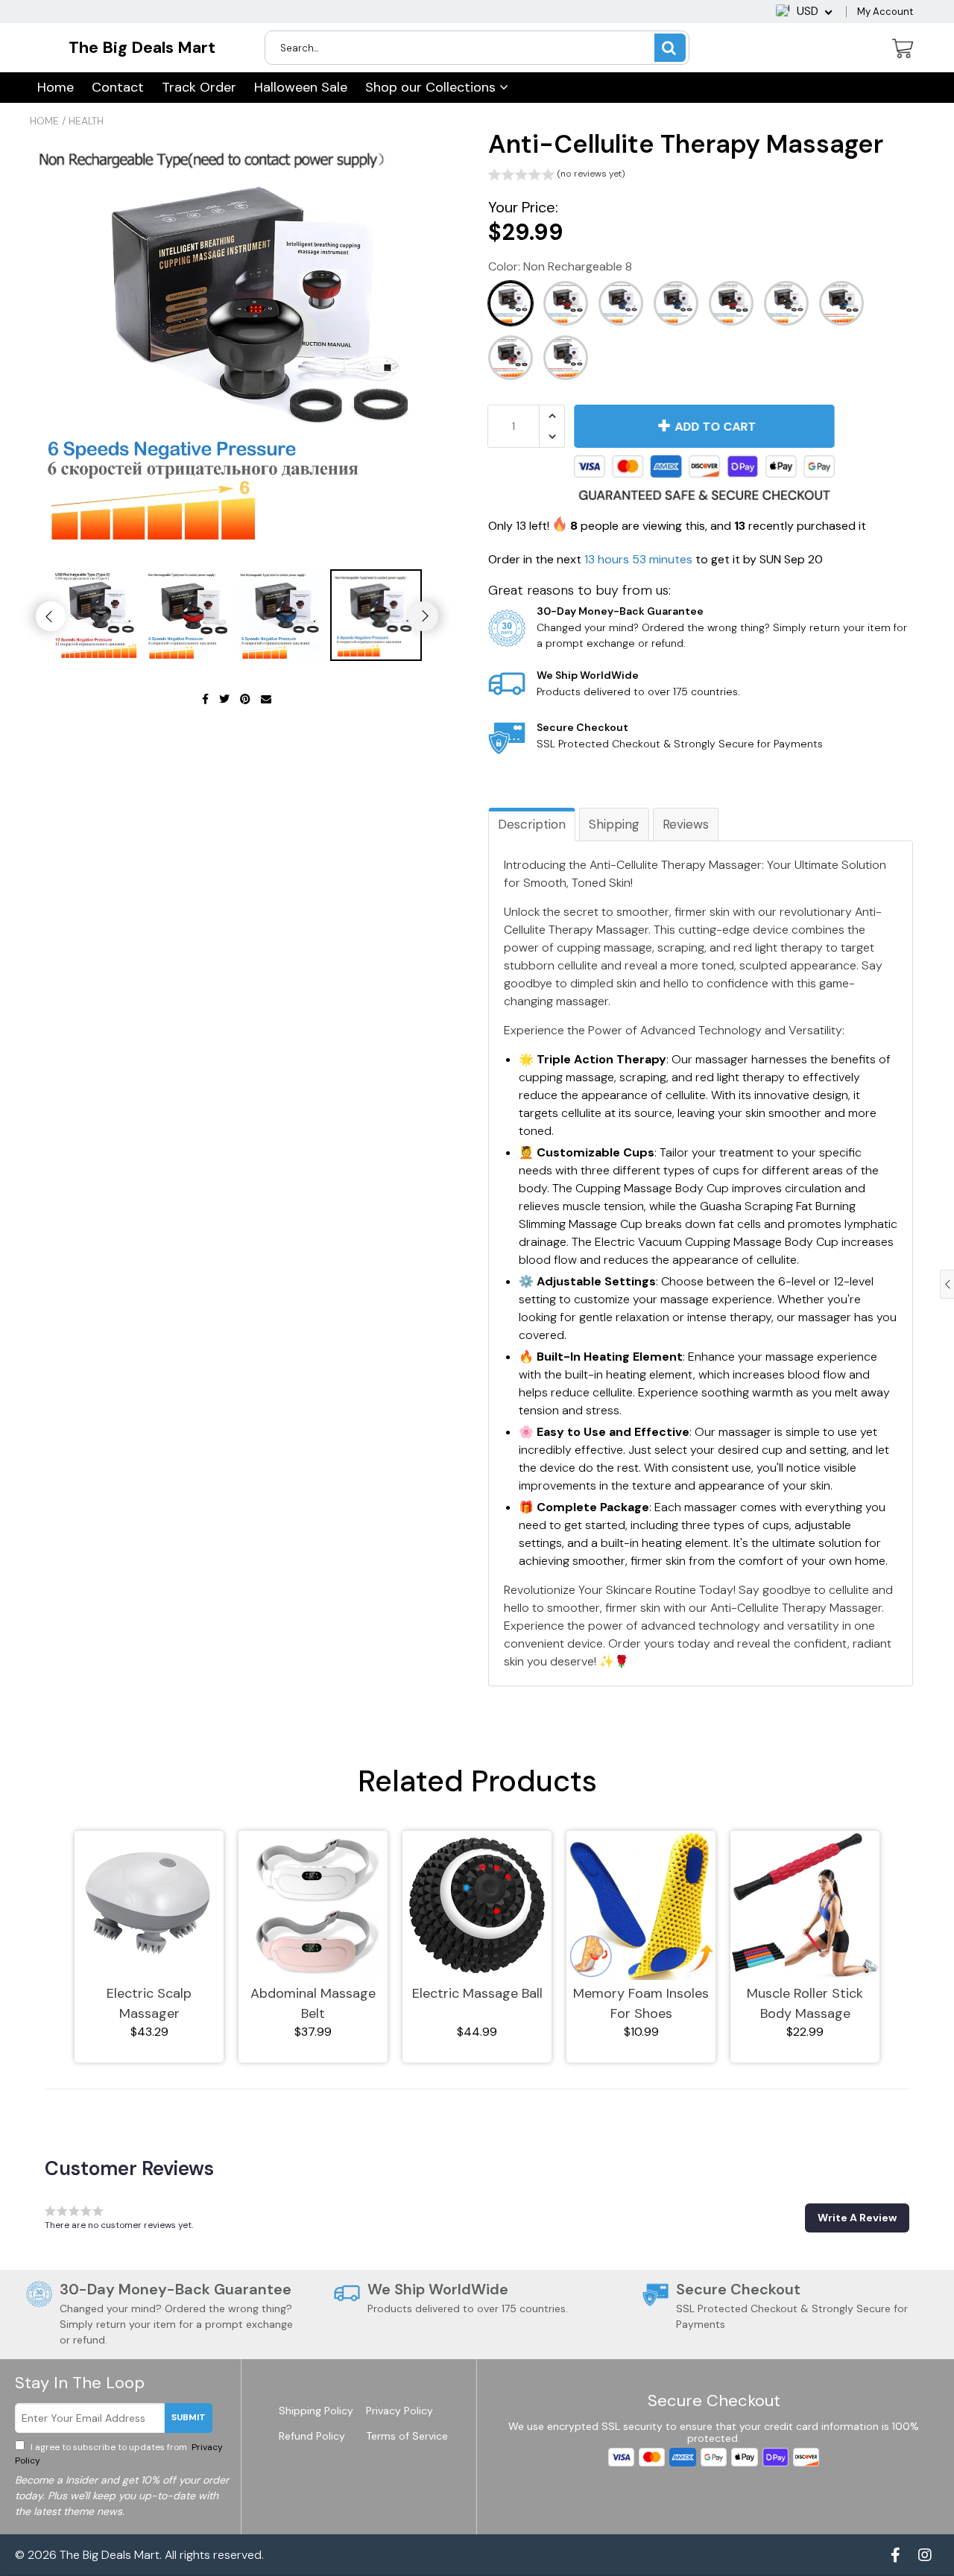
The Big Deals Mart (142, 47)
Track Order (199, 87)
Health (86, 121)
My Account (885, 12)
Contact (118, 87)
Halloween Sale (301, 87)
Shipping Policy (316, 2411)
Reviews (686, 824)
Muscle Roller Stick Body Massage (805, 2003)
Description (532, 824)
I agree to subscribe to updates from (119, 2454)
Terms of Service (407, 2436)
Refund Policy (312, 2436)
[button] (557, 176)
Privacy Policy (399, 2411)
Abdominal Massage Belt (313, 2003)
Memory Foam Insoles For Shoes (641, 2003)
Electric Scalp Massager (149, 2003)
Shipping (614, 824)
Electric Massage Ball (477, 1993)
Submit (189, 2417)
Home (56, 87)
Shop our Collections (432, 87)
